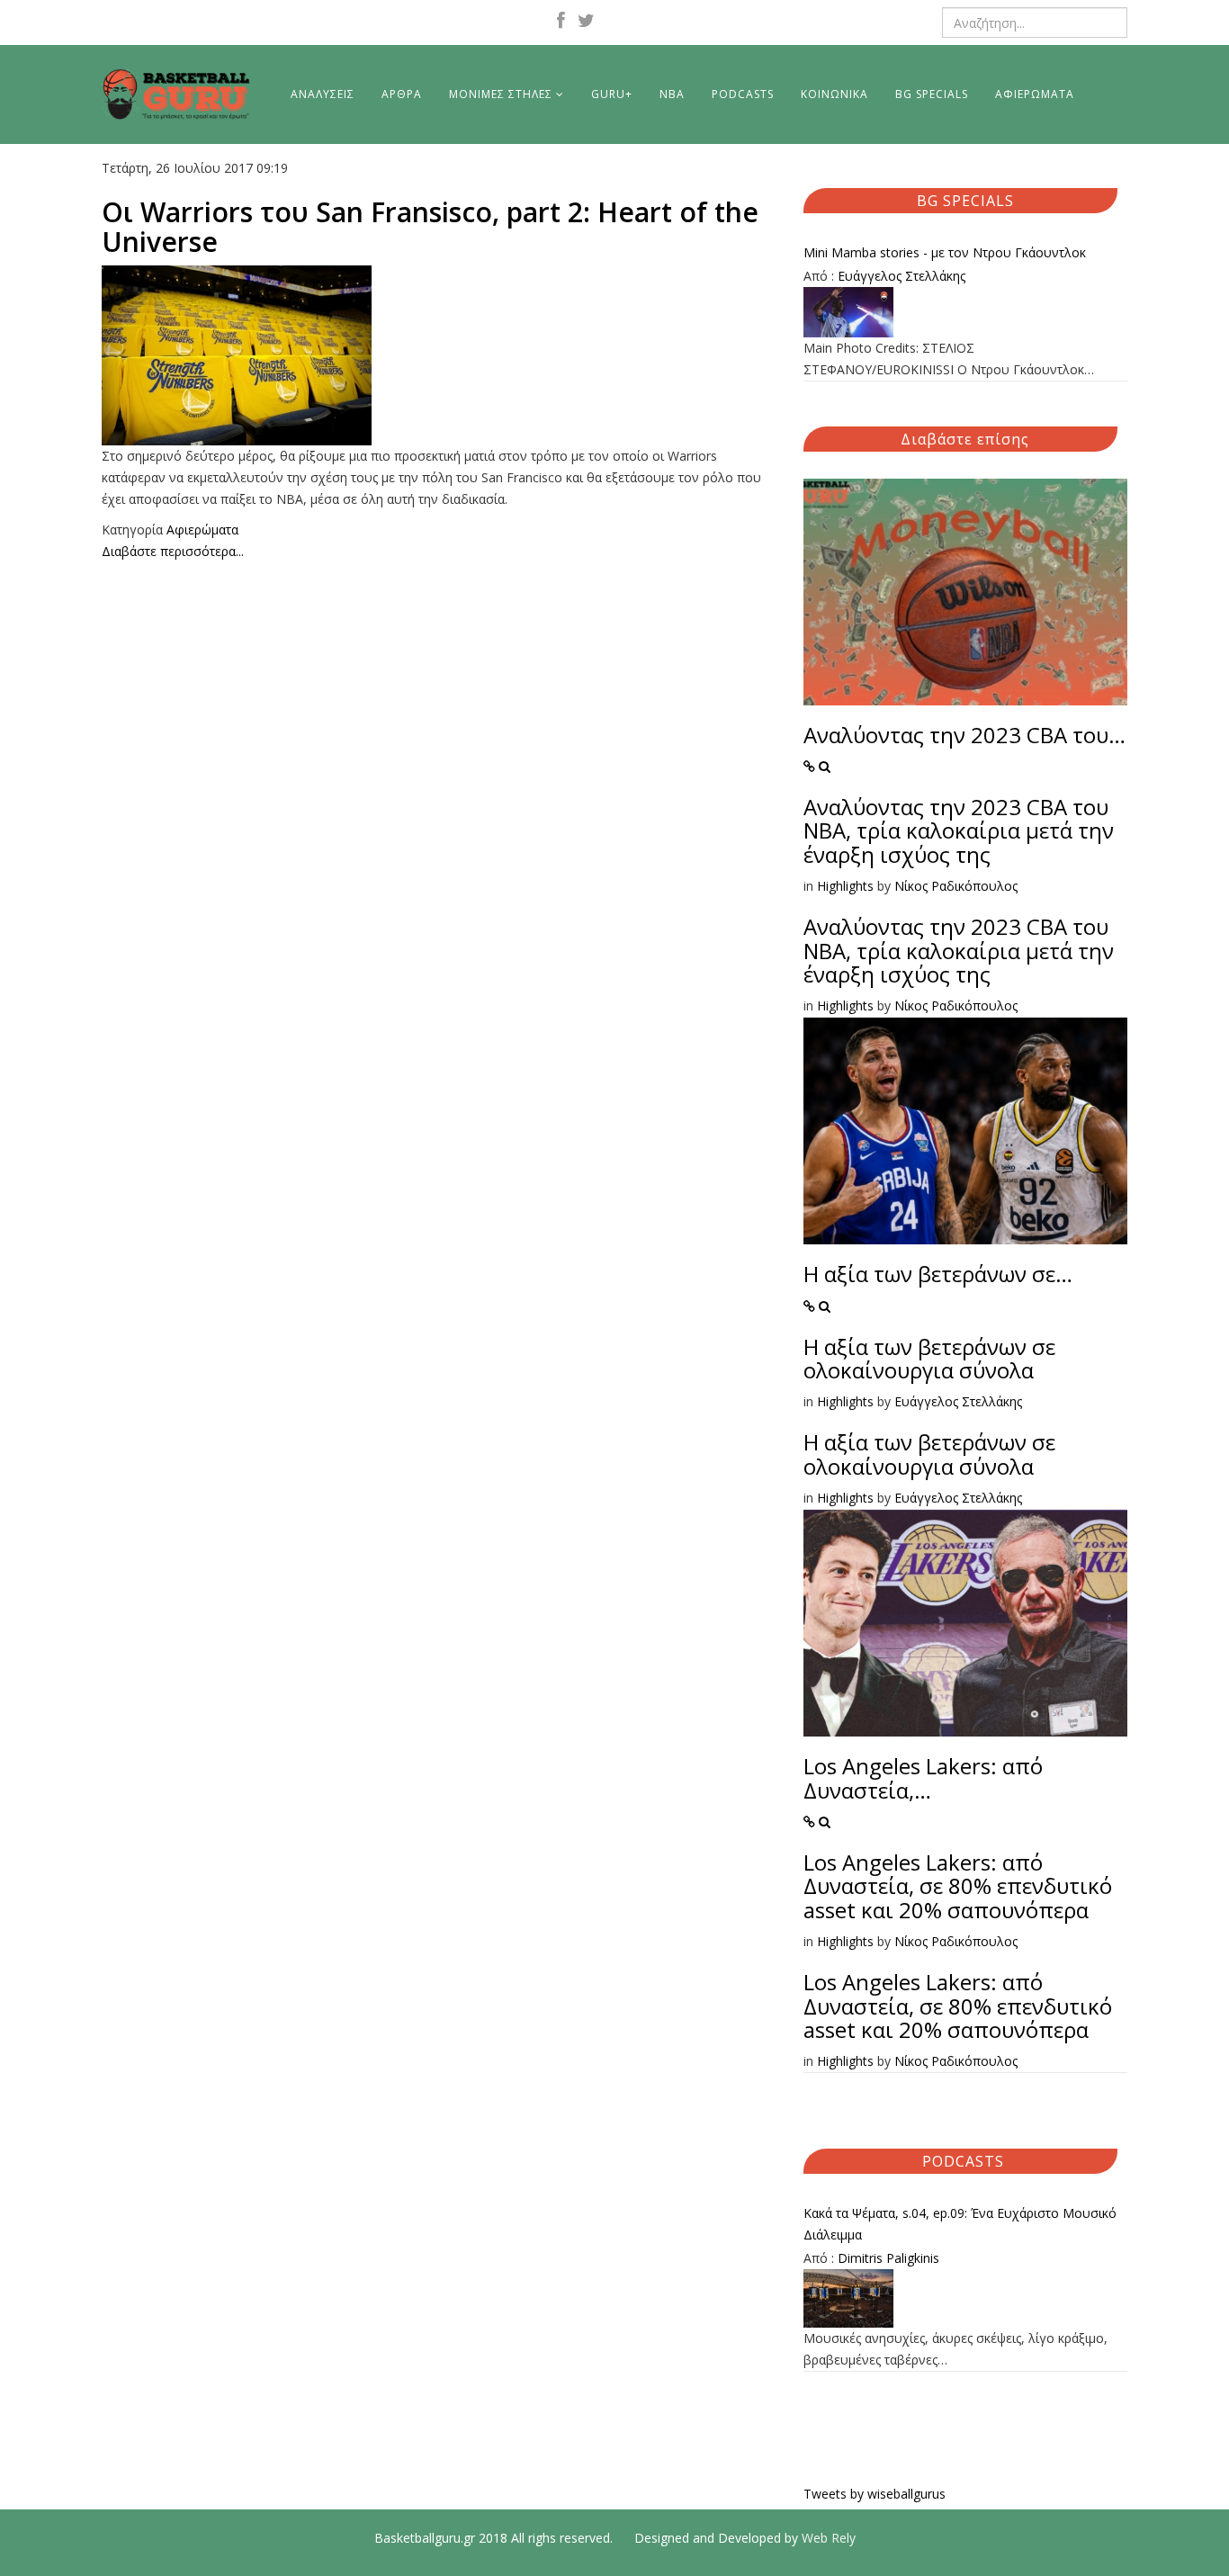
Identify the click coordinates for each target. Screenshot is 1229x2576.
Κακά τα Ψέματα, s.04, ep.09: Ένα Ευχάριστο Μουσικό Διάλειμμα (960, 2224)
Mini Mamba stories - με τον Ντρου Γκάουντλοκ (945, 252)
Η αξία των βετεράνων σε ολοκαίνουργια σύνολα (929, 1358)
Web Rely (829, 2538)
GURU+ (612, 94)
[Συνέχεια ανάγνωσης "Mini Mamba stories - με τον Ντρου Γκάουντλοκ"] (965, 312)
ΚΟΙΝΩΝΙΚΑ (834, 94)
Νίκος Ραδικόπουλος (956, 886)
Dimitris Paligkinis (888, 2258)
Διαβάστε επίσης (965, 439)
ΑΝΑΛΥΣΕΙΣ (323, 94)
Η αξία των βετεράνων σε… (938, 1274)
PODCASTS (743, 94)
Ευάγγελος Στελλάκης (902, 276)
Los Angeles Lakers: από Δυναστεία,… (923, 1777)
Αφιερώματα (202, 530)
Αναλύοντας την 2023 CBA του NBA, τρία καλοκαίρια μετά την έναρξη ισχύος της (959, 830)
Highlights (845, 886)
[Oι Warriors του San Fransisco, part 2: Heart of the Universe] (439, 355)
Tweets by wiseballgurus (875, 2494)
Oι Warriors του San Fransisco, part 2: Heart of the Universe (430, 227)
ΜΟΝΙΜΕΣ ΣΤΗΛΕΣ (501, 94)
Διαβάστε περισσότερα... (173, 551)
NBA (672, 94)
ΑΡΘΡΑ (402, 94)
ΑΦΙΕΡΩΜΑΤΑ (1035, 94)
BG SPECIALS (932, 94)
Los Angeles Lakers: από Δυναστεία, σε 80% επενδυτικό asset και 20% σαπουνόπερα (958, 1886)
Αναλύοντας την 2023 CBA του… (964, 735)
